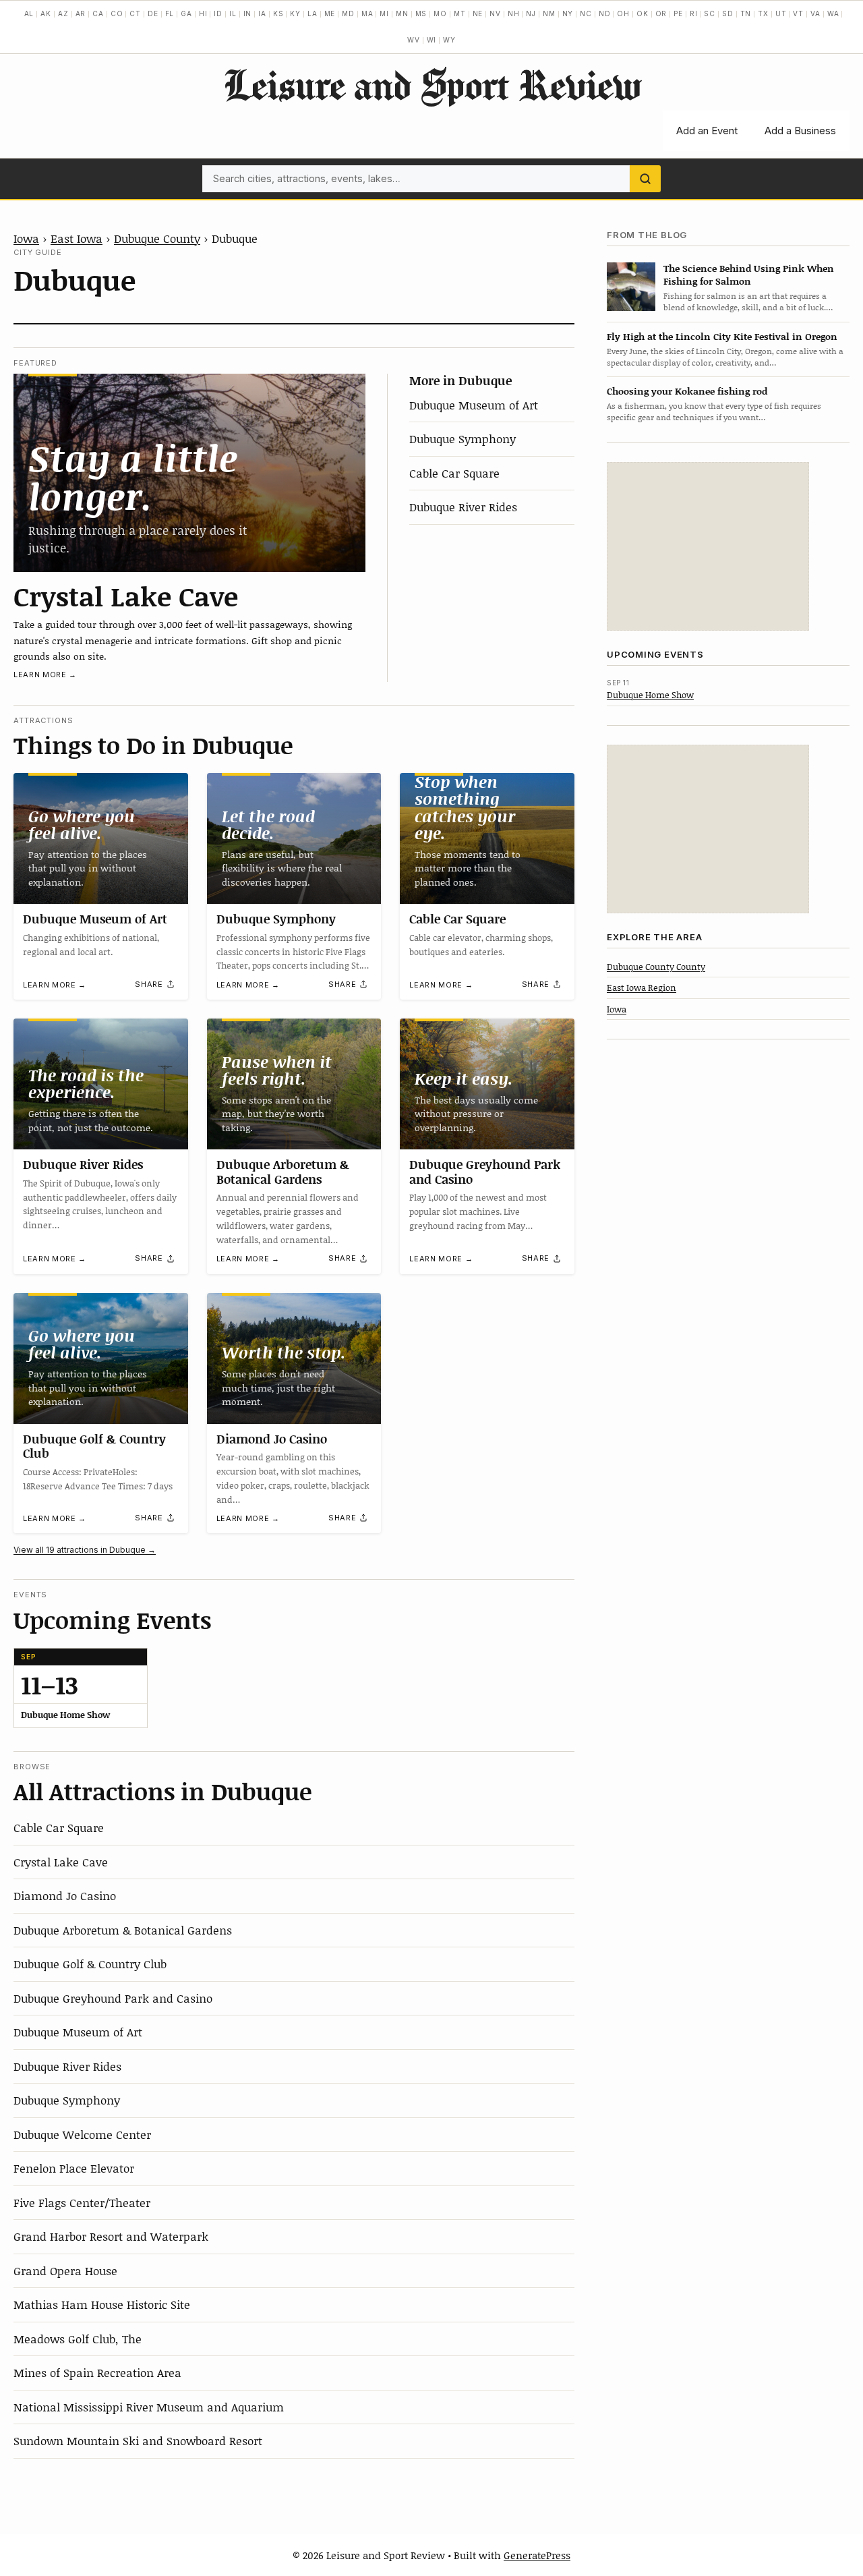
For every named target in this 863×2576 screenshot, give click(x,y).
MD (348, 13)
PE (678, 13)
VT (798, 13)
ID (218, 13)
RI (694, 13)
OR (661, 13)
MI (384, 13)
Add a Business (800, 131)
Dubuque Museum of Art (474, 405)
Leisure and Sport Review (432, 84)
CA (98, 13)
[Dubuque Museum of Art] (101, 838)
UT (781, 13)
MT (460, 13)
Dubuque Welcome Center (82, 2134)
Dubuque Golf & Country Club (94, 1446)
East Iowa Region (642, 988)
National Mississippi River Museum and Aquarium (149, 2407)
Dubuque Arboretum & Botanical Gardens (283, 1172)
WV (414, 40)
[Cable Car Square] (487, 838)
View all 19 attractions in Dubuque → (85, 1550)
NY (568, 13)
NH (514, 13)
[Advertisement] (708, 546)
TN (746, 13)
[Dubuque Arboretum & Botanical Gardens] (294, 1084)
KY (295, 13)
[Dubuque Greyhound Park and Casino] (487, 1084)
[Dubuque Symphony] (294, 838)
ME (330, 13)
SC (710, 13)
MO (440, 13)
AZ (63, 13)
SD (728, 13)
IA (262, 13)
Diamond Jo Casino (272, 1439)
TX (763, 13)
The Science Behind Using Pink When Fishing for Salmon (749, 275)
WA (833, 13)
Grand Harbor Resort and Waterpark (111, 2236)
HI (203, 13)
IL (233, 13)
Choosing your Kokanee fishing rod (687, 391)
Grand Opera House (65, 2270)
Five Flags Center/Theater (82, 2202)
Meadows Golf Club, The (78, 2339)
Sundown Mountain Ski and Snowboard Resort (138, 2440)
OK (643, 13)
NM (549, 13)
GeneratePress (537, 2555)
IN (248, 13)
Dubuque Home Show (650, 695)
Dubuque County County (656, 967)
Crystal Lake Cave (126, 596)
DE (153, 13)
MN (402, 13)
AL (29, 13)
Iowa (26, 238)
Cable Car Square (454, 473)
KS (278, 13)
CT (135, 13)
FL (170, 13)
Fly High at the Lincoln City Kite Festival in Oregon (722, 336)
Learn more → (45, 675)
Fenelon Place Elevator (74, 2168)
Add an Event (707, 131)
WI (432, 40)
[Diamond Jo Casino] (294, 1358)
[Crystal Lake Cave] (189, 473)
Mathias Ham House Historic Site (102, 2304)
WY (449, 40)
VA (815, 13)
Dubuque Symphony (463, 438)
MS (421, 13)
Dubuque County (157, 238)
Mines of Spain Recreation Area (97, 2372)
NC (586, 13)
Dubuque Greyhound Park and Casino (485, 1172)
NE (478, 13)
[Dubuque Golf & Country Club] (101, 1358)
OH (623, 13)
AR (81, 13)
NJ (531, 13)
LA (313, 13)
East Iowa (77, 238)
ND (605, 13)
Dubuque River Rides (463, 507)
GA (186, 13)
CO (117, 13)
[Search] (645, 179)
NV (495, 13)
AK (46, 13)
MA (367, 13)
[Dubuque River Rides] (101, 1084)
